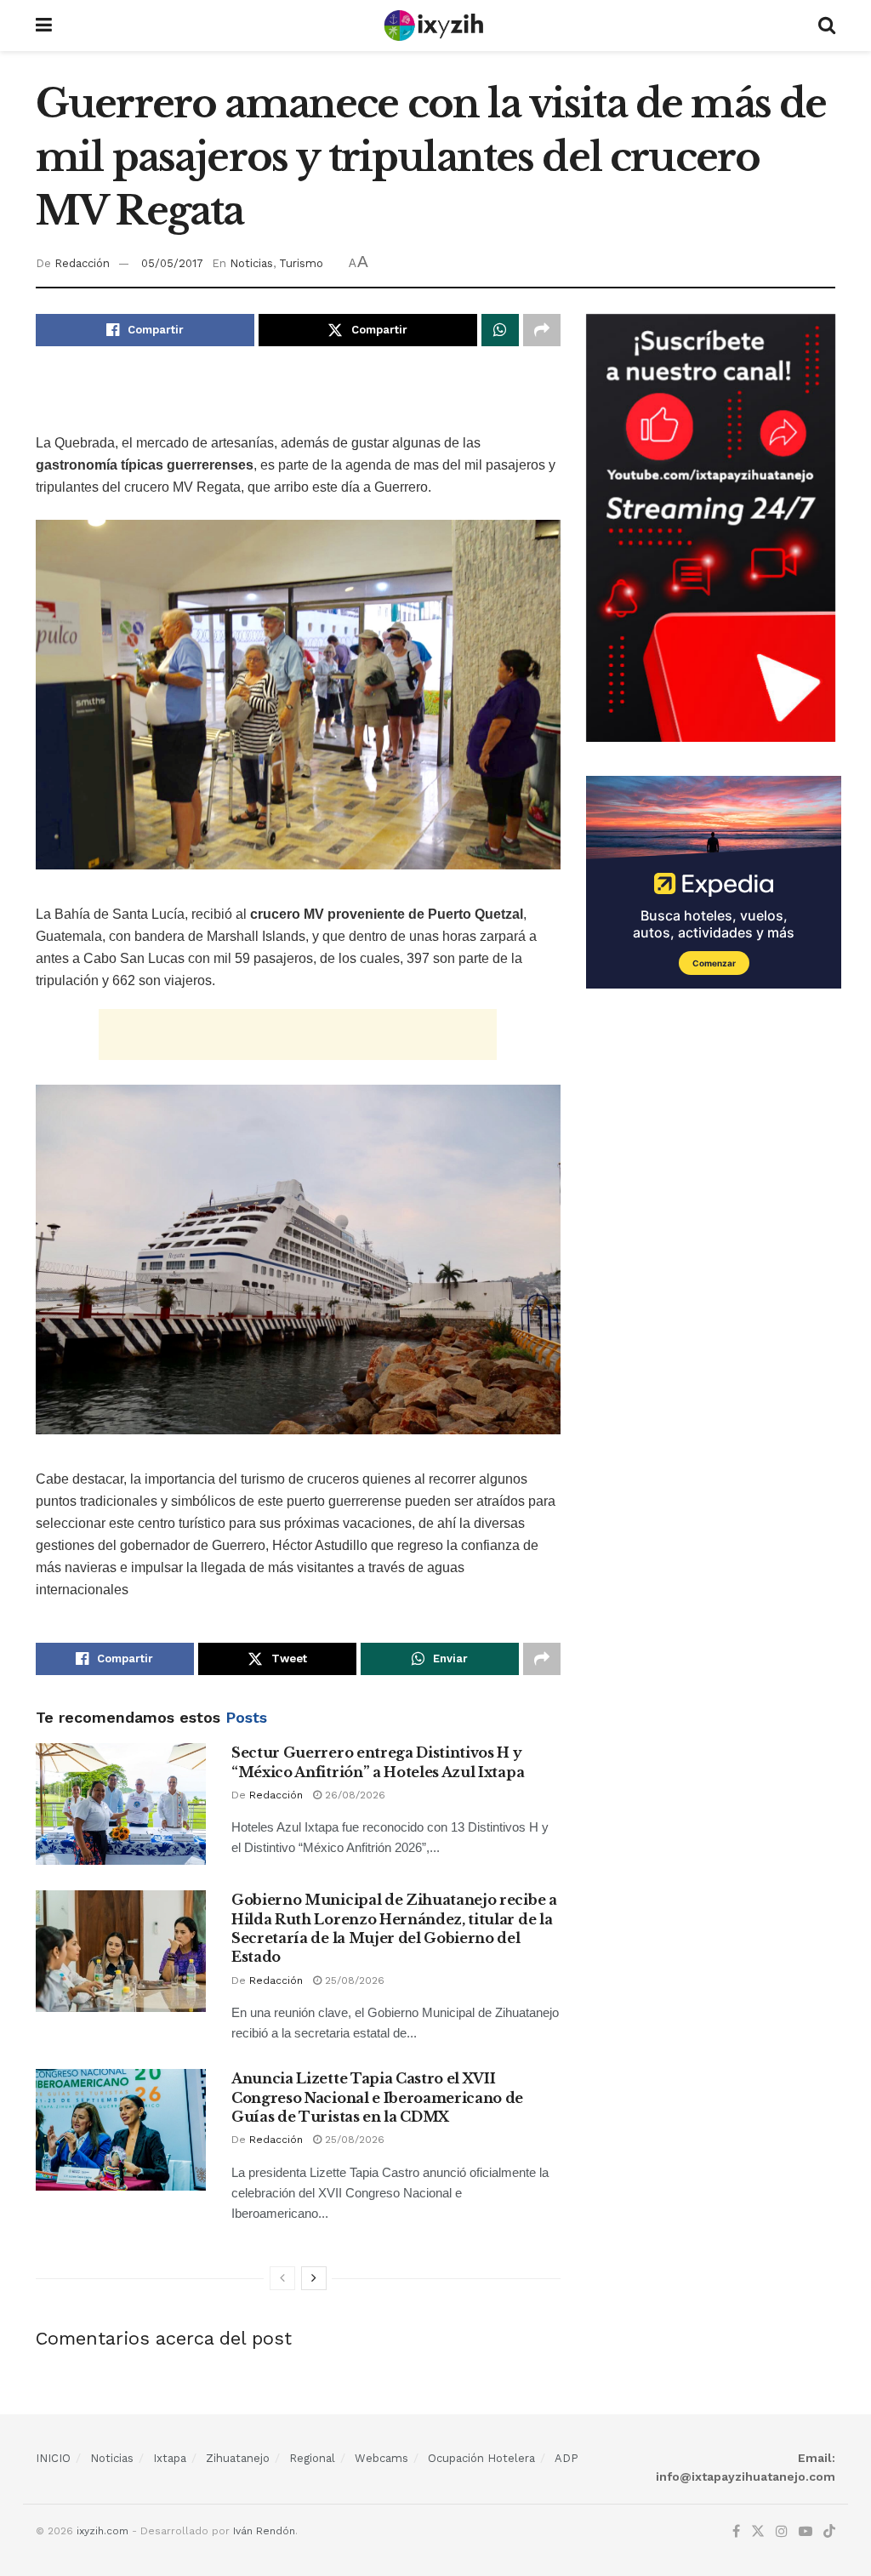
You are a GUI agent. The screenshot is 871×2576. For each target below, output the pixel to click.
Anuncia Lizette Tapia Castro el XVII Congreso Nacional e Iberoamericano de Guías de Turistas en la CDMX (377, 2097)
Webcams (381, 2458)
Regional (312, 2458)
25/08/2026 (353, 1980)
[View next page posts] (314, 2278)
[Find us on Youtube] (806, 2532)
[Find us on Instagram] (782, 2532)
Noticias (251, 263)
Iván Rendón (264, 2531)
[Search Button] (827, 26)
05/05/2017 (172, 263)
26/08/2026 (353, 1795)
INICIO (53, 2458)
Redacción (82, 263)
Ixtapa (170, 2458)
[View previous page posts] (282, 2278)
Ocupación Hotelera (481, 2458)
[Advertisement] (298, 402)
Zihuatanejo (238, 2458)
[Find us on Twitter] (758, 2532)
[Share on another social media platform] (542, 330)
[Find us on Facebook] (736, 2532)
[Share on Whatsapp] (500, 330)
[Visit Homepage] (435, 26)
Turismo (301, 263)
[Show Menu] (44, 26)
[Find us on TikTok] (829, 2532)
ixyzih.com (102, 2531)
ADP (566, 2458)
